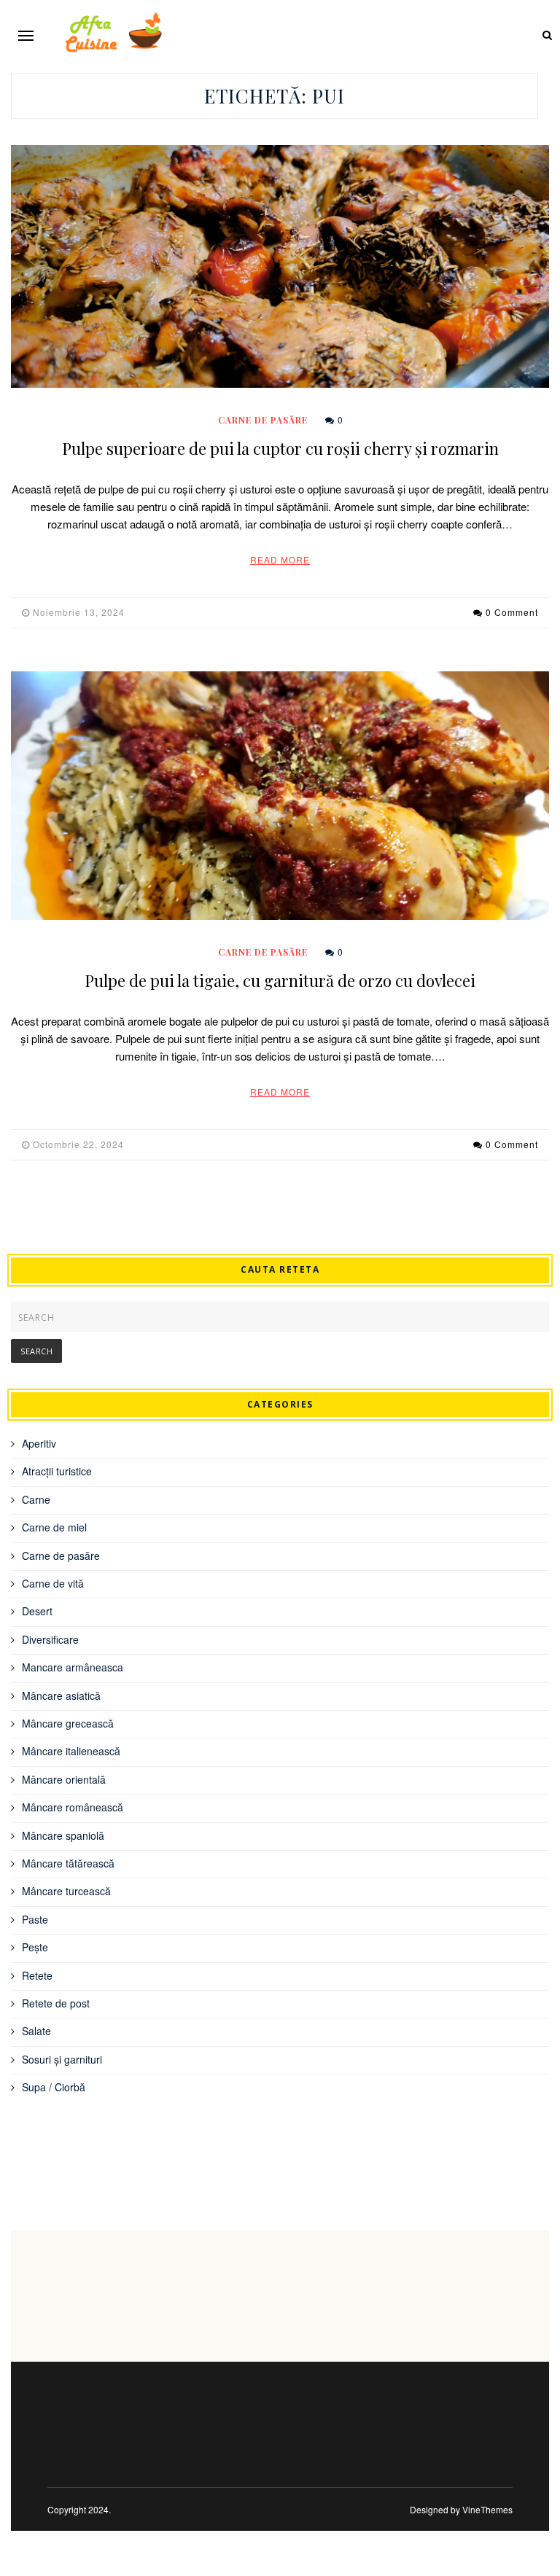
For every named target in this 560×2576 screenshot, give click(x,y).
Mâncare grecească (68, 1723)
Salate (36, 2031)
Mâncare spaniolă (63, 1835)
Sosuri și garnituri (62, 2059)
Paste (35, 1919)
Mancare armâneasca (73, 1667)
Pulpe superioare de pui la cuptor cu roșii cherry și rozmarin (280, 448)
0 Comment (512, 612)
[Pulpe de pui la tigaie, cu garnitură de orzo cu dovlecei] (280, 796)
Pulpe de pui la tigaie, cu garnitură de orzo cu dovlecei (280, 980)
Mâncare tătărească (68, 1863)
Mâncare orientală (64, 1779)
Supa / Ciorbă (54, 2087)
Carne (36, 1499)
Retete (37, 1975)
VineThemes (487, 2509)
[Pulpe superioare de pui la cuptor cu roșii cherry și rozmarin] (280, 266)
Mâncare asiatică (61, 1695)
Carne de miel (54, 1527)
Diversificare (50, 1639)
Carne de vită (53, 1583)
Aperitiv (39, 1443)
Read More (280, 559)
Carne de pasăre (263, 420)
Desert (37, 1611)
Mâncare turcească (66, 1891)
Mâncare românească (73, 1807)
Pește (35, 1947)
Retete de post (56, 2003)
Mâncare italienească (71, 1751)
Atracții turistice (57, 1471)
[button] (26, 35)
